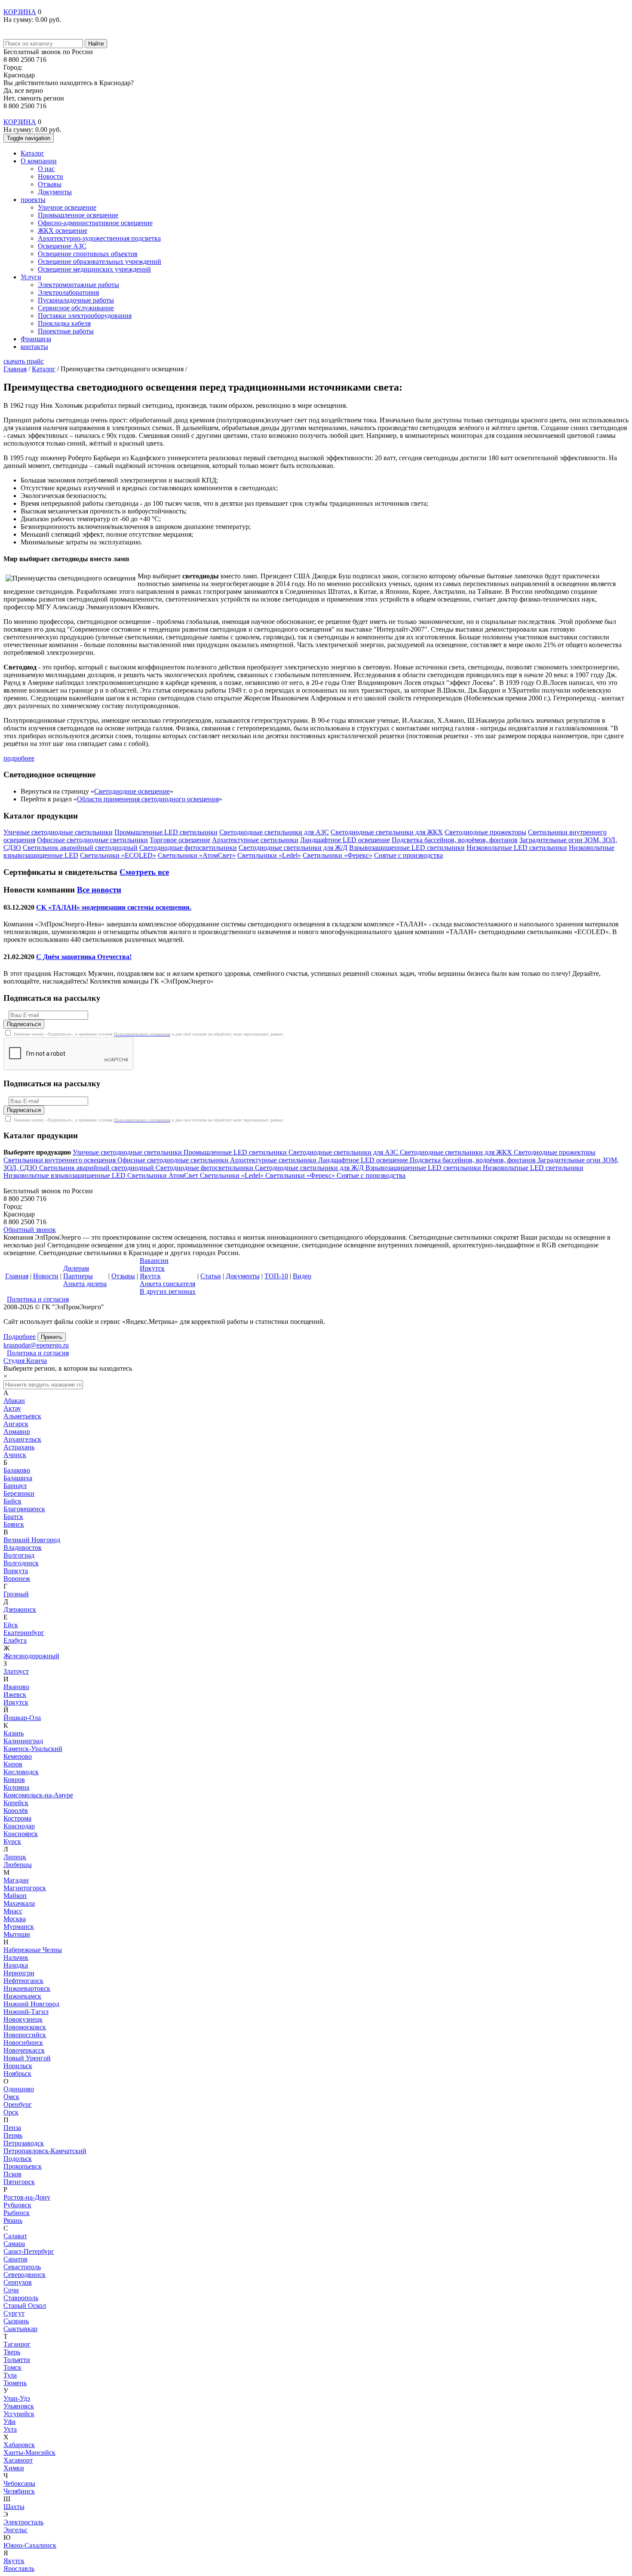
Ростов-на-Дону (27, 2197)
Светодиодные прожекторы (555, 1152)
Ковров (14, 1780)
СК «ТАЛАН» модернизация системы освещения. (114, 907)
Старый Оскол (25, 2306)
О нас (46, 169)
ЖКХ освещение (63, 231)
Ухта (10, 2429)
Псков (12, 2174)
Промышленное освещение (78, 215)
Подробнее (20, 1337)
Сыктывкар (20, 2329)
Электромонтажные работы (78, 285)
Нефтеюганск (23, 1981)
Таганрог (17, 2344)
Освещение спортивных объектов (88, 254)
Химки (14, 2468)
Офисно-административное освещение (95, 223)
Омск (11, 2097)
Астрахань (19, 1447)
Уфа (9, 2422)
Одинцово (19, 2089)
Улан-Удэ (17, 2398)
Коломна (16, 1787)
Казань (14, 1733)
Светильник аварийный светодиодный (97, 1168)
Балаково (17, 1470)
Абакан (14, 1401)
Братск (13, 1517)
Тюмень (15, 2383)
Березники (19, 1493)
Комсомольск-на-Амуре (38, 1795)
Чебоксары (19, 2483)
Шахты (14, 2507)
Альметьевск (22, 1416)
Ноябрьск (17, 2073)
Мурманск (19, 1927)
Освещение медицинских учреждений (94, 269)
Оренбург (18, 2104)
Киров (13, 1764)
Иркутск (16, 1702)
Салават (15, 2236)
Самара (14, 2244)
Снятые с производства (371, 1175)
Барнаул (15, 1486)
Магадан (16, 1880)
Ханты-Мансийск (29, 2452)
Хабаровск (19, 2445)
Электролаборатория (68, 292)
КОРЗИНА (20, 12)
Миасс (13, 1911)
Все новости (99, 890)
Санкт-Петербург (29, 2251)
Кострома (17, 1818)
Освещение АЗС (62, 246)
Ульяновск (19, 2406)
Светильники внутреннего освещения (60, 1160)
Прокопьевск (23, 2166)
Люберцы (18, 1865)
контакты (34, 347)
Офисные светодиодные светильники (174, 1160)
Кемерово (18, 1756)
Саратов (15, 2259)
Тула (10, 2375)
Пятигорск (19, 2182)
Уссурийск (19, 2414)
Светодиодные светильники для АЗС (344, 1152)
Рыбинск (17, 2213)
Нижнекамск (22, 1996)
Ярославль (19, 2568)
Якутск (14, 2561)
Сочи (11, 2290)
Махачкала (19, 1903)
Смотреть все (144, 872)
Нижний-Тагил (26, 2012)
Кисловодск (21, 1772)
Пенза (12, 2128)
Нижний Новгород (31, 2004)
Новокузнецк (23, 2019)
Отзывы (50, 184)
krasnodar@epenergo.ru (36, 1345)
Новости (51, 176)
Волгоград (19, 1555)
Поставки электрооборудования (85, 316)
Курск (12, 1841)
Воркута (16, 1571)
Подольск (18, 2159)
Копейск (16, 1803)
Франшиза (36, 339)
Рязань (13, 2220)
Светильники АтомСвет (164, 1175)
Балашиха (18, 1478)
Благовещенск (24, 1509)
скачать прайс (24, 361)
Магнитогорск (25, 1888)
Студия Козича (25, 1361)
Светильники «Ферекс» (301, 1175)
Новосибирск (23, 2043)
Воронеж (17, 1578)
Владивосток (23, 1548)
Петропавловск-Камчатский (45, 2151)
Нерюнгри (19, 1973)
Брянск (14, 1524)
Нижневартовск (27, 1988)
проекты (33, 200)
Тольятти (17, 2360)
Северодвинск (25, 2275)
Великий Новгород (32, 1540)
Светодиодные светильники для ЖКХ (457, 1152)
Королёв (16, 1811)
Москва (15, 1919)
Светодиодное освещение (132, 791)
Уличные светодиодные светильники (128, 1152)
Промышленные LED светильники (236, 1152)
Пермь (13, 2135)
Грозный (16, 1594)
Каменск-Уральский (33, 1749)
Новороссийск (25, 2035)
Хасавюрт (18, 2460)
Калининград (23, 1741)
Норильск (18, 2066)
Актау (12, 1408)
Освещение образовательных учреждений (100, 261)
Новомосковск (25, 2027)
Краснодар (19, 1826)
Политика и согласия (38, 1299)
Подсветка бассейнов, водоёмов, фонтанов (474, 1160)
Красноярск (21, 1834)
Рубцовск (17, 2205)
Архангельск (22, 1439)
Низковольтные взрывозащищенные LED (65, 1175)
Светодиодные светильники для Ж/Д (310, 1168)
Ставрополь (21, 2298)
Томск (12, 2367)
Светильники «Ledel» (233, 1175)
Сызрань (16, 2321)
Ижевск (15, 1694)
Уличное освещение (67, 207)
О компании (39, 161)
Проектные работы (66, 331)
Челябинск (19, 2491)
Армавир (17, 1432)
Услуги (31, 277)
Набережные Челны (33, 1950)
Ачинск (15, 1455)
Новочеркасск (24, 2050)
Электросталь (23, 2522)
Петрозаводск (24, 2143)
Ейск (11, 1625)
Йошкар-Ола (22, 1718)
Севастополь (22, 2267)
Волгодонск (21, 1563)
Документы (55, 192)
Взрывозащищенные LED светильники (424, 1168)
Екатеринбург (24, 1633)
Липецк (15, 1857)
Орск (11, 2112)
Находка (16, 1965)
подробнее (19, 758)
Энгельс (15, 2530)
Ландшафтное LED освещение (364, 1160)
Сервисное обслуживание (76, 308)
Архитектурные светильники (274, 1160)
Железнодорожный (31, 1656)
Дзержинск (20, 1609)
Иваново (16, 1687)
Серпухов (18, 2282)
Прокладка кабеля (64, 323)
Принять (52, 1337)
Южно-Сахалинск (30, 2545)
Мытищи (17, 1934)
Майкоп (15, 1896)
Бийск (12, 1501)
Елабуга (15, 1640)
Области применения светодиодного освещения (148, 799)
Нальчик (16, 1957)
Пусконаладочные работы (76, 300)
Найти (96, 44)
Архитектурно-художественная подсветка (99, 238)
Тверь (12, 2352)
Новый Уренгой (27, 2058)
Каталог (32, 153)
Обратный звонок (30, 1230)
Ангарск (16, 1424)
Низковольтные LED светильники (533, 1168)
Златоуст (16, 1671)
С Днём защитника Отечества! (84, 957)
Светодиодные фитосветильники (205, 1168)
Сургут (14, 2313)
